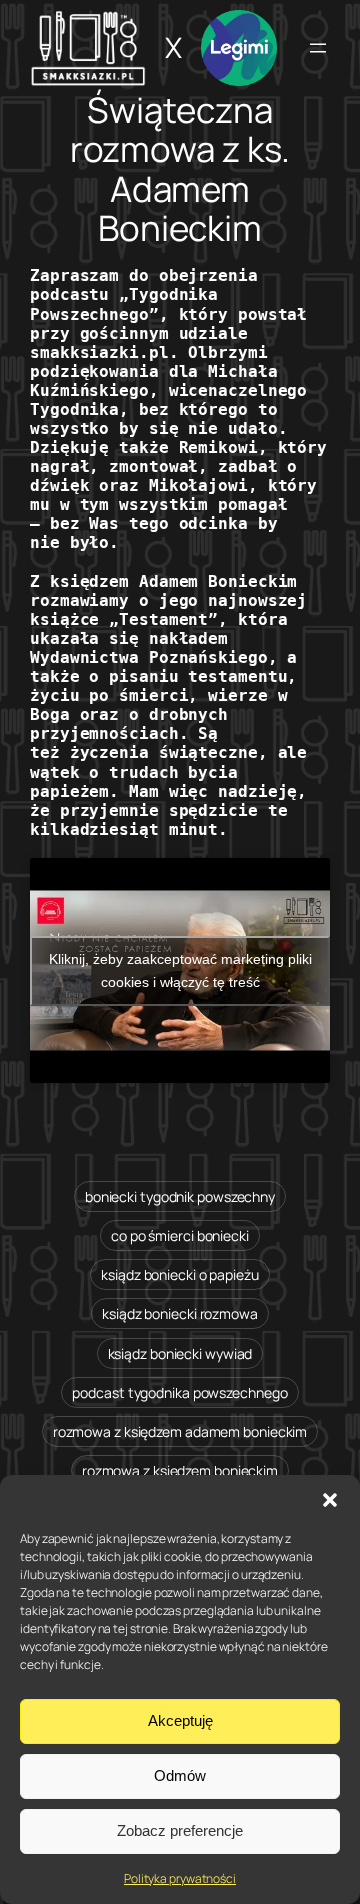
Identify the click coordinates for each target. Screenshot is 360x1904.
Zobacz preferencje (180, 1830)
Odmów (180, 1775)
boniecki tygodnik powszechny (180, 1196)
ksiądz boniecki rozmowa (180, 1313)
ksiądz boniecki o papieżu (180, 1274)
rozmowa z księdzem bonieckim (180, 1470)
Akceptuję (180, 1720)
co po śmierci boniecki (180, 1235)
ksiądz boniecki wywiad (180, 1353)
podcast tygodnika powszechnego (179, 1392)
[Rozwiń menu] (318, 48)
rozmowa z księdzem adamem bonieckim (180, 1431)
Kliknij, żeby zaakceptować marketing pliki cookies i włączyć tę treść (180, 970)
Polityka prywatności (180, 1878)
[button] (330, 1500)
